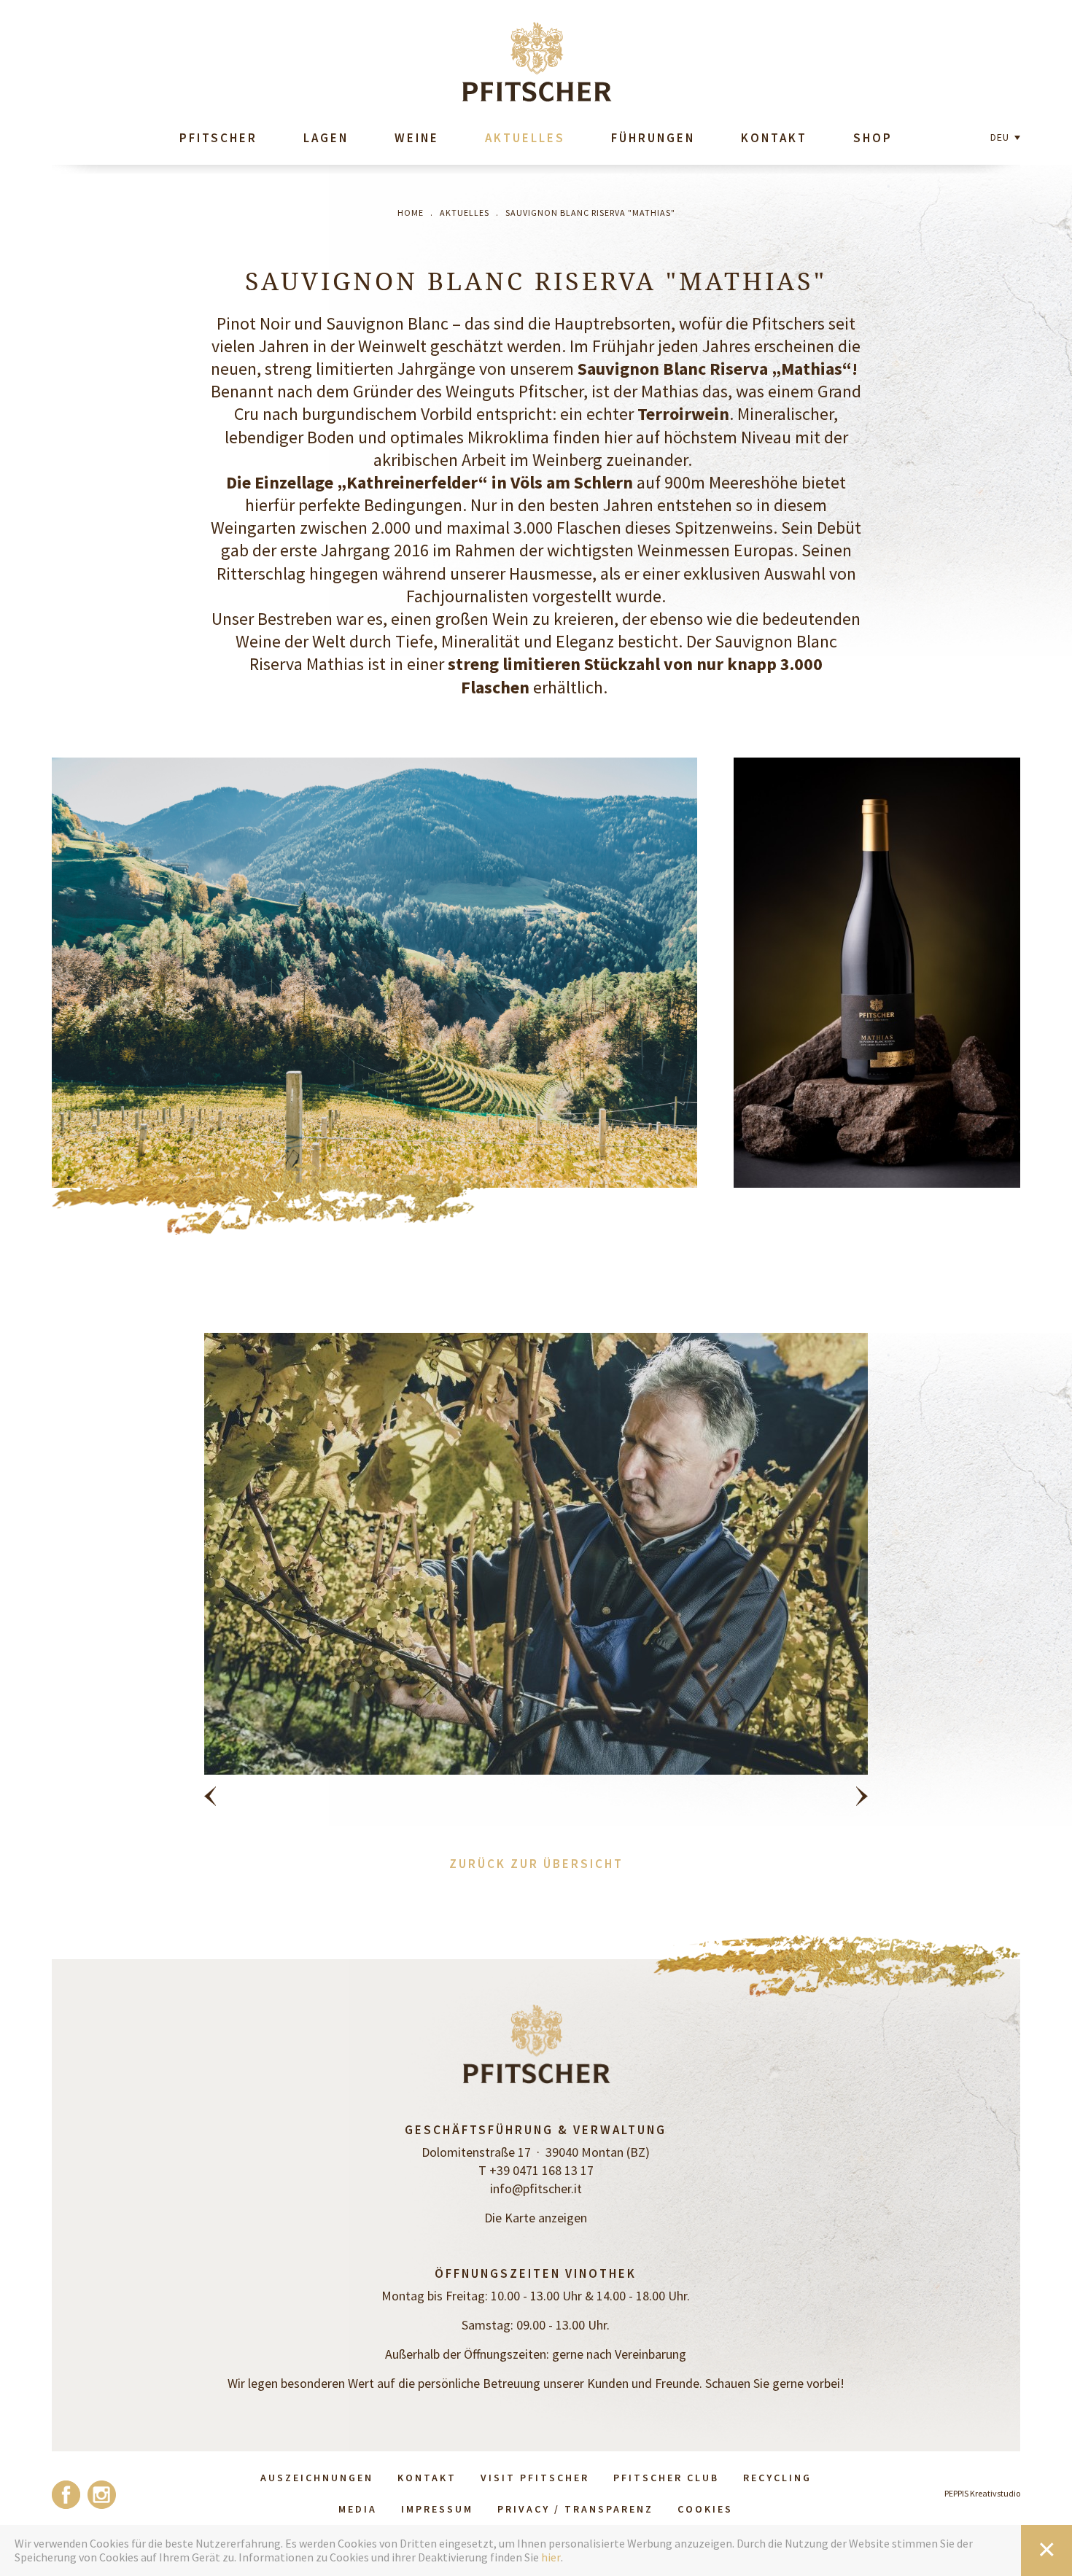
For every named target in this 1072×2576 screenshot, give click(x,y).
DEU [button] (1001, 137)
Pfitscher (218, 138)
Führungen (653, 138)
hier (551, 2557)
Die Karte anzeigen (536, 2218)
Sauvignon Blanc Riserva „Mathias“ (715, 369)
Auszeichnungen (317, 2478)
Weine (417, 138)
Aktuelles (525, 138)
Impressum (437, 2509)
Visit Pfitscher (535, 2478)
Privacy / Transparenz (575, 2509)
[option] (536, 1579)
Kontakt (774, 138)
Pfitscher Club (666, 2478)
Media (358, 2509)
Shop (873, 138)
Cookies (705, 2509)
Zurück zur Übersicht (536, 1864)
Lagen (326, 138)
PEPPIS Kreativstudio (982, 2493)
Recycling (777, 2478)
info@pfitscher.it (536, 2188)
